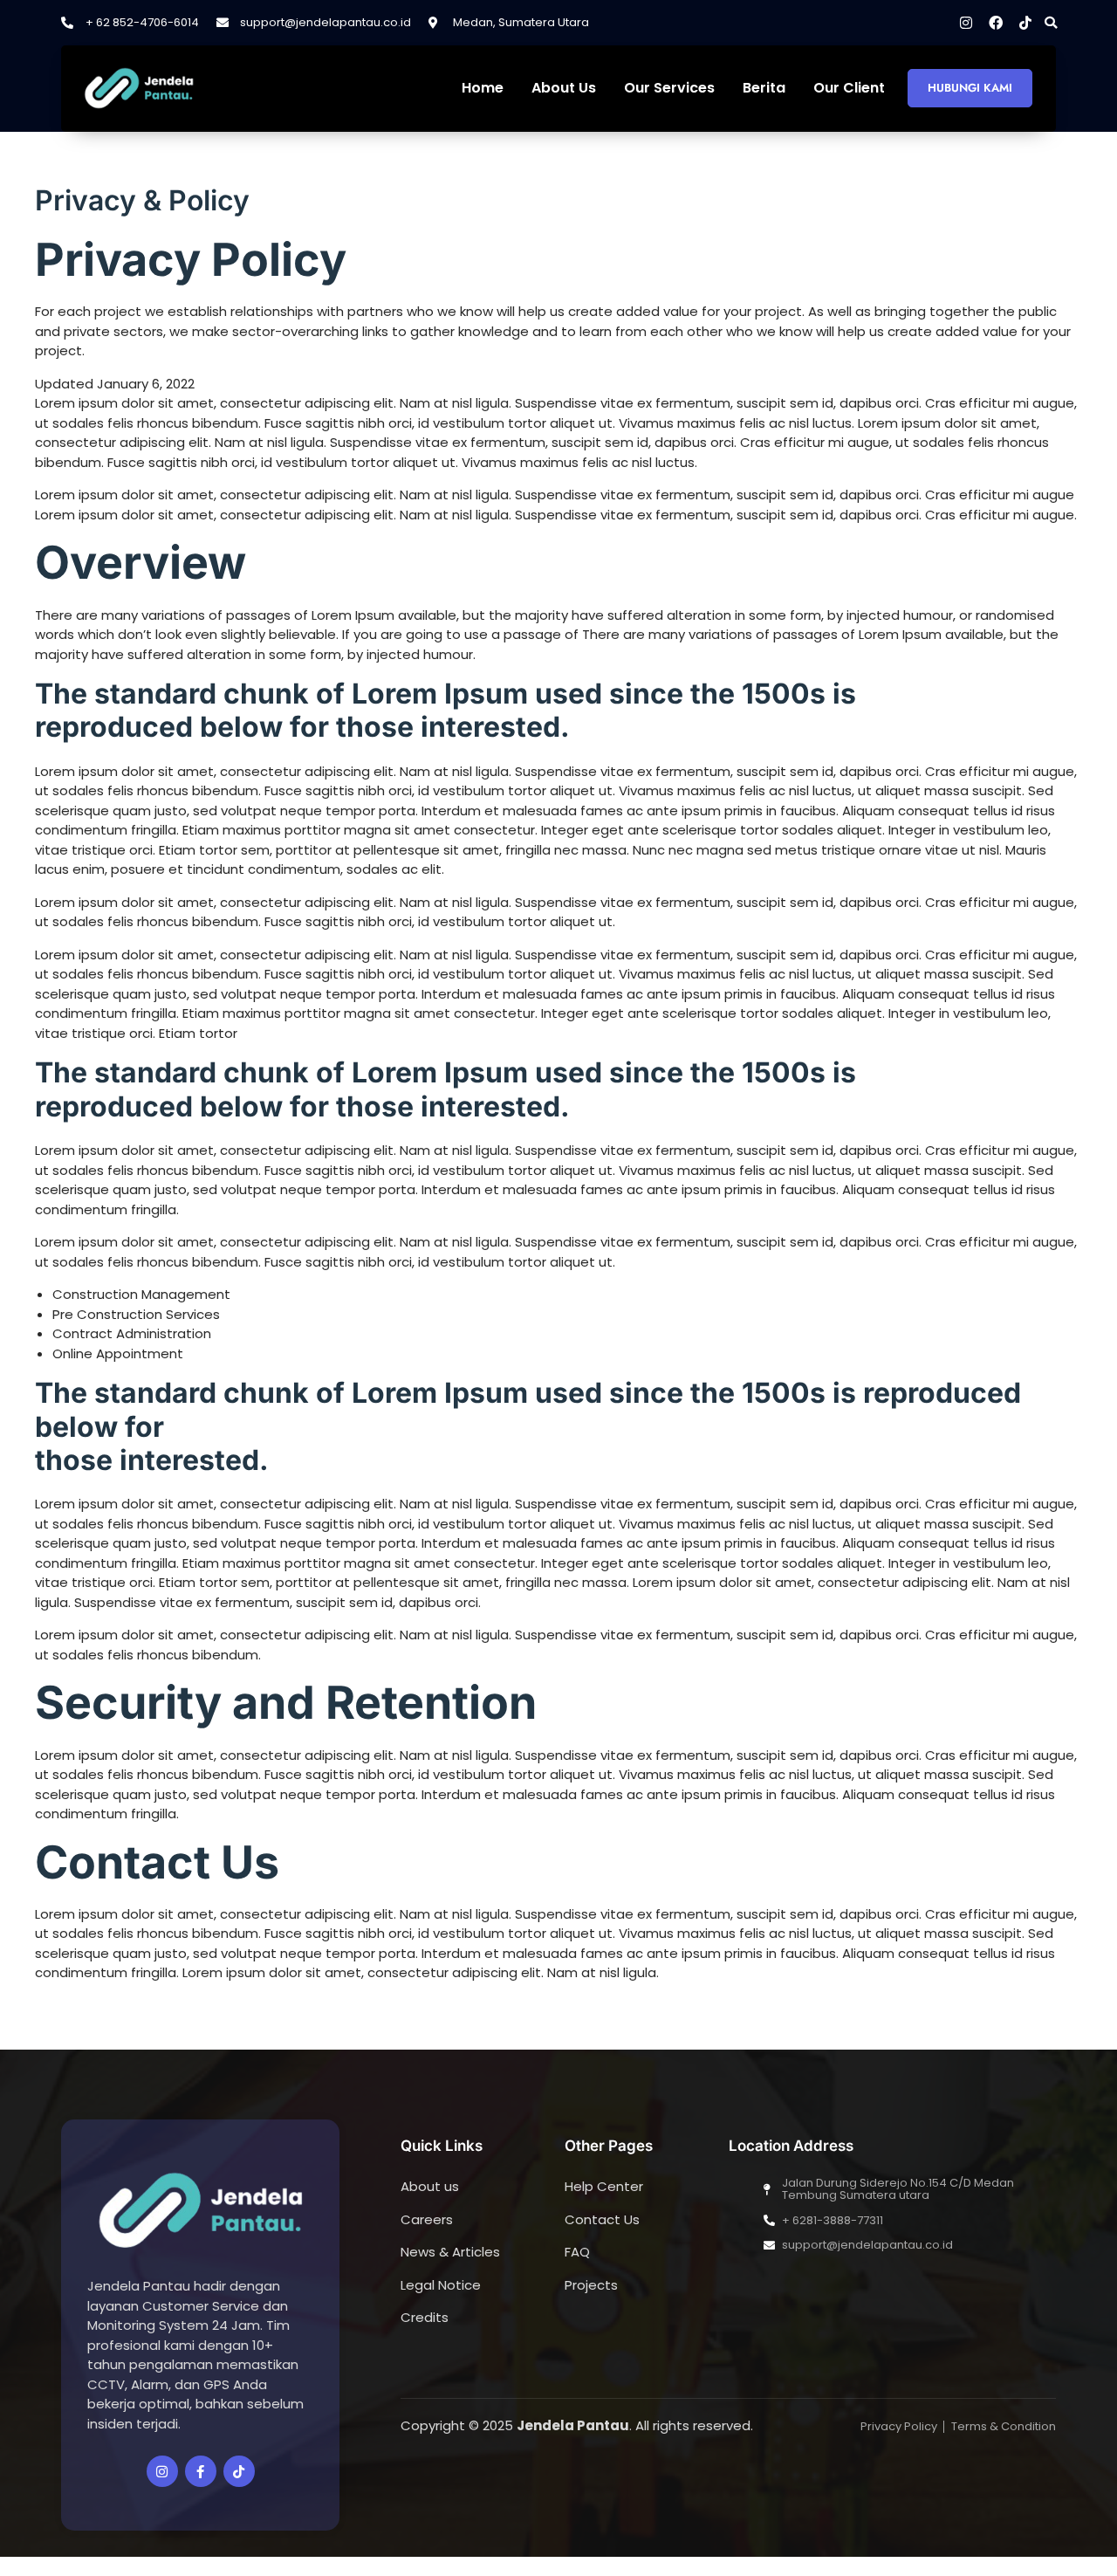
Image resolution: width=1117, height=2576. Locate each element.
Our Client (849, 89)
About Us (564, 89)
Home (483, 89)
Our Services (669, 89)
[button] (1051, 23)
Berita (764, 89)
